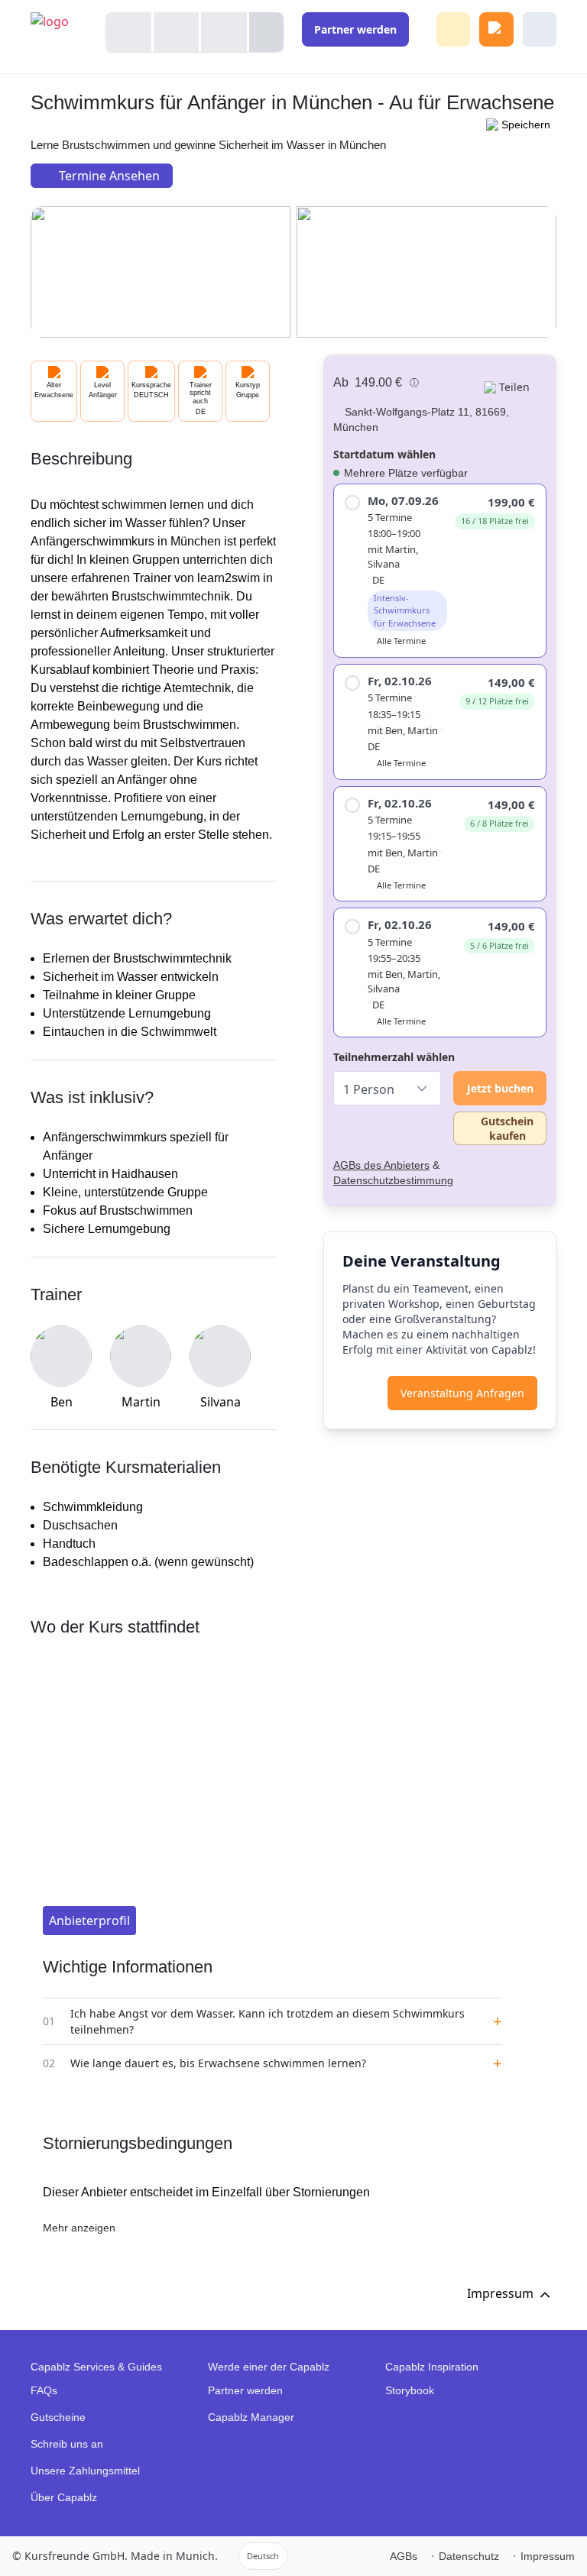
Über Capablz (64, 2497)
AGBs (404, 2556)
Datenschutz (469, 2556)
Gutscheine (58, 2417)
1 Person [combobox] (369, 1089)
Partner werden (245, 2390)
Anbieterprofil (89, 1921)
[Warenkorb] (496, 29)
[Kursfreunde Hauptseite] (59, 37)
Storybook (410, 2390)
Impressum (548, 2556)
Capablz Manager (251, 2417)
